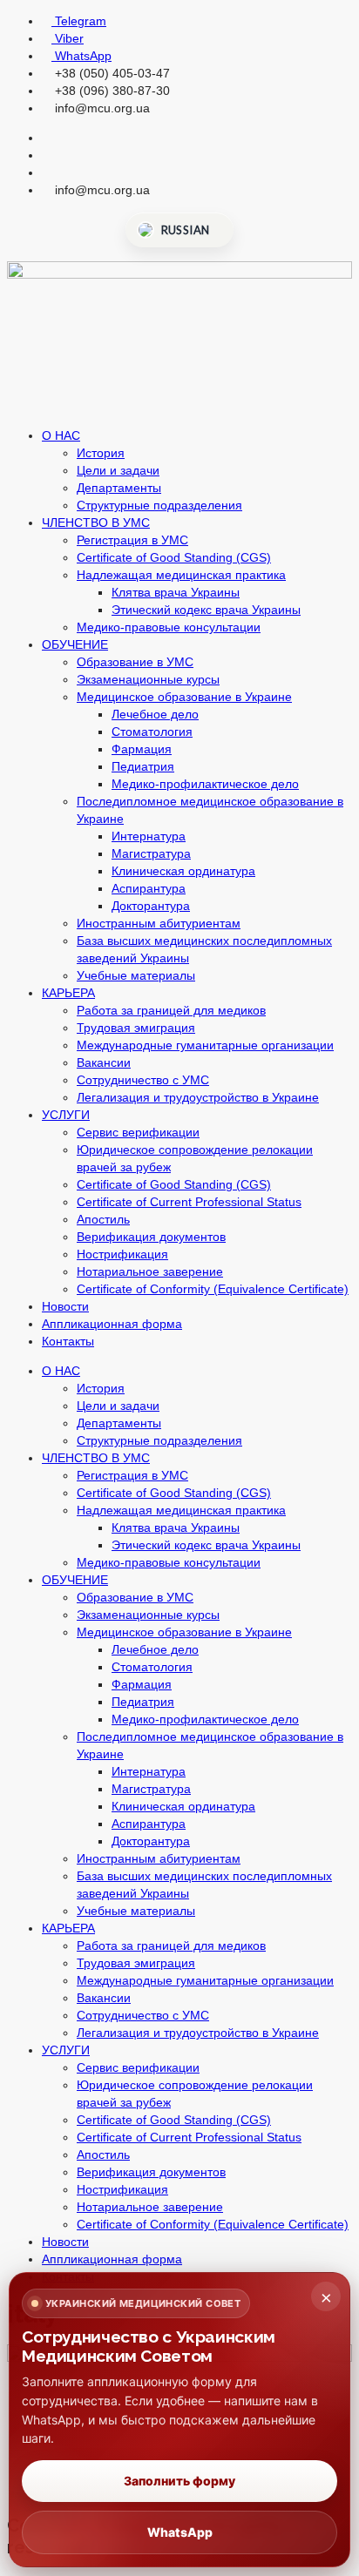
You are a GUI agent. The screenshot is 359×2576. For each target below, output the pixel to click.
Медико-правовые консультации (169, 627)
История (101, 453)
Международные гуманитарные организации (205, 1045)
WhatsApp (180, 2532)
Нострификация (122, 1254)
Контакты (68, 1341)
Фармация (142, 749)
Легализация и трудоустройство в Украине (198, 1097)
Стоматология (152, 732)
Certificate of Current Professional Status (189, 1202)
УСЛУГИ (66, 1115)
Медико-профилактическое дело (205, 784)
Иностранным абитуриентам (159, 923)
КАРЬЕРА (68, 993)
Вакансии (104, 1062)
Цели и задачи (118, 470)
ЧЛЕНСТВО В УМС (96, 523)
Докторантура (151, 906)
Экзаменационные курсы (148, 679)
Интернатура (149, 836)
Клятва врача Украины (176, 592)
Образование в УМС (135, 662)
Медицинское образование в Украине (184, 697)
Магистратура (151, 853)
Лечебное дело (155, 714)
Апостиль (103, 1219)
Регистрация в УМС (132, 540)
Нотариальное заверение (150, 1271)
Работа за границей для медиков (171, 1010)
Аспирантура (149, 888)
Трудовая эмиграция (136, 1028)
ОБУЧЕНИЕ (75, 644)
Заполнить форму (179, 2481)
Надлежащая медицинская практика (181, 575)
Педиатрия (143, 766)
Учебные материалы (136, 975)
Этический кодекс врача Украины (206, 610)
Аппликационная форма (112, 1324)
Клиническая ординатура (183, 871)
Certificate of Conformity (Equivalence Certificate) (213, 1289)
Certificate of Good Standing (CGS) (174, 557)
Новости (65, 1306)
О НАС (61, 435)
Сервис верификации (138, 1132)
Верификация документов (151, 1237)
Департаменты (119, 488)
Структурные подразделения (159, 505)
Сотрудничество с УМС (143, 1080)
